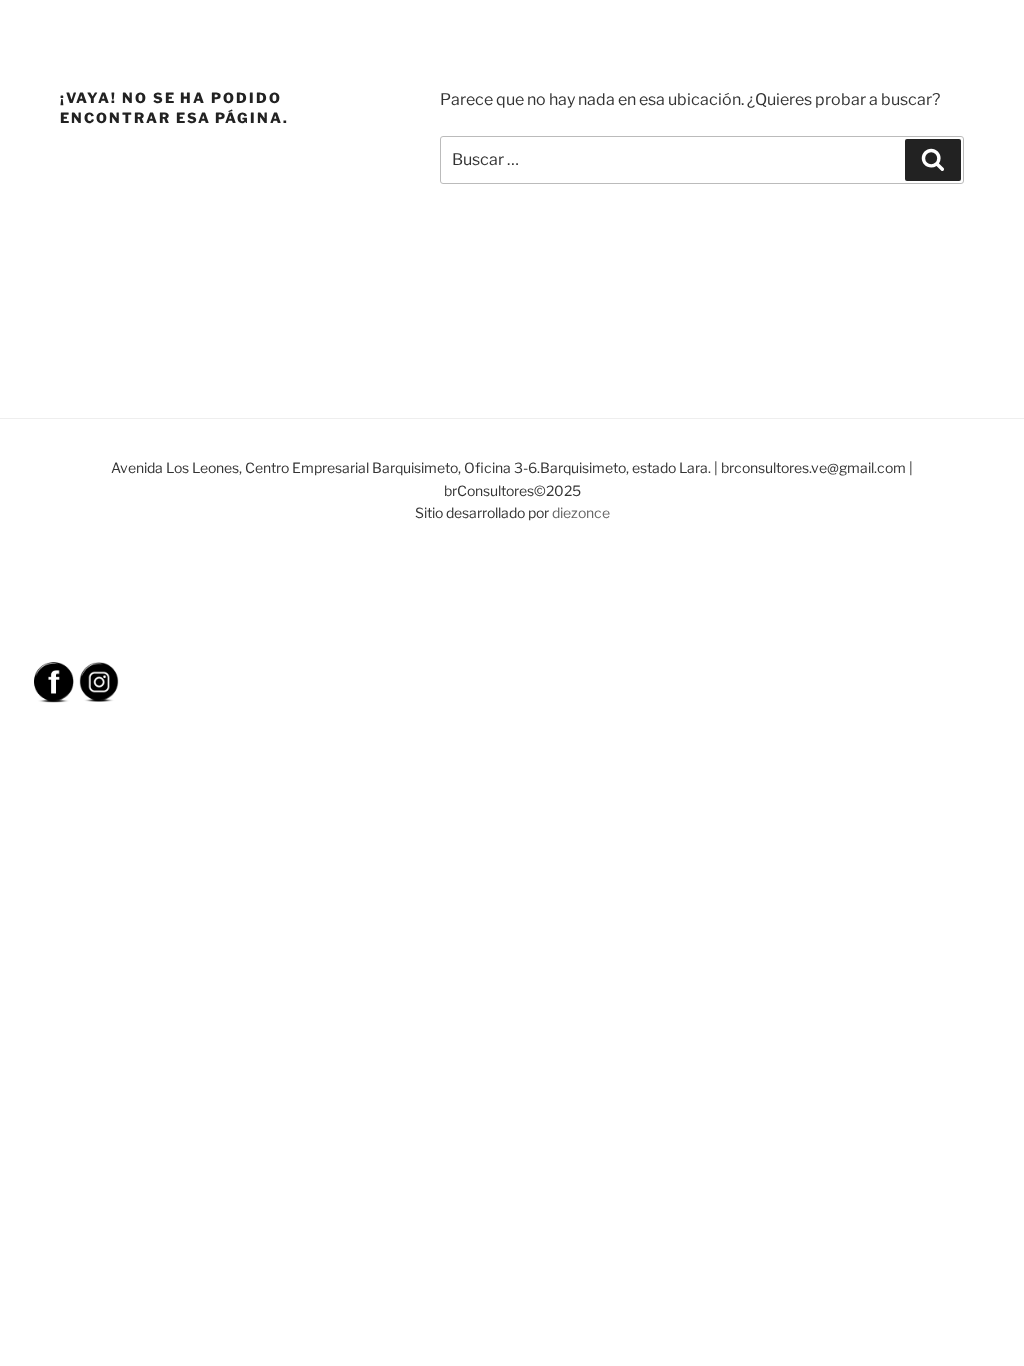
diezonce (581, 512)
